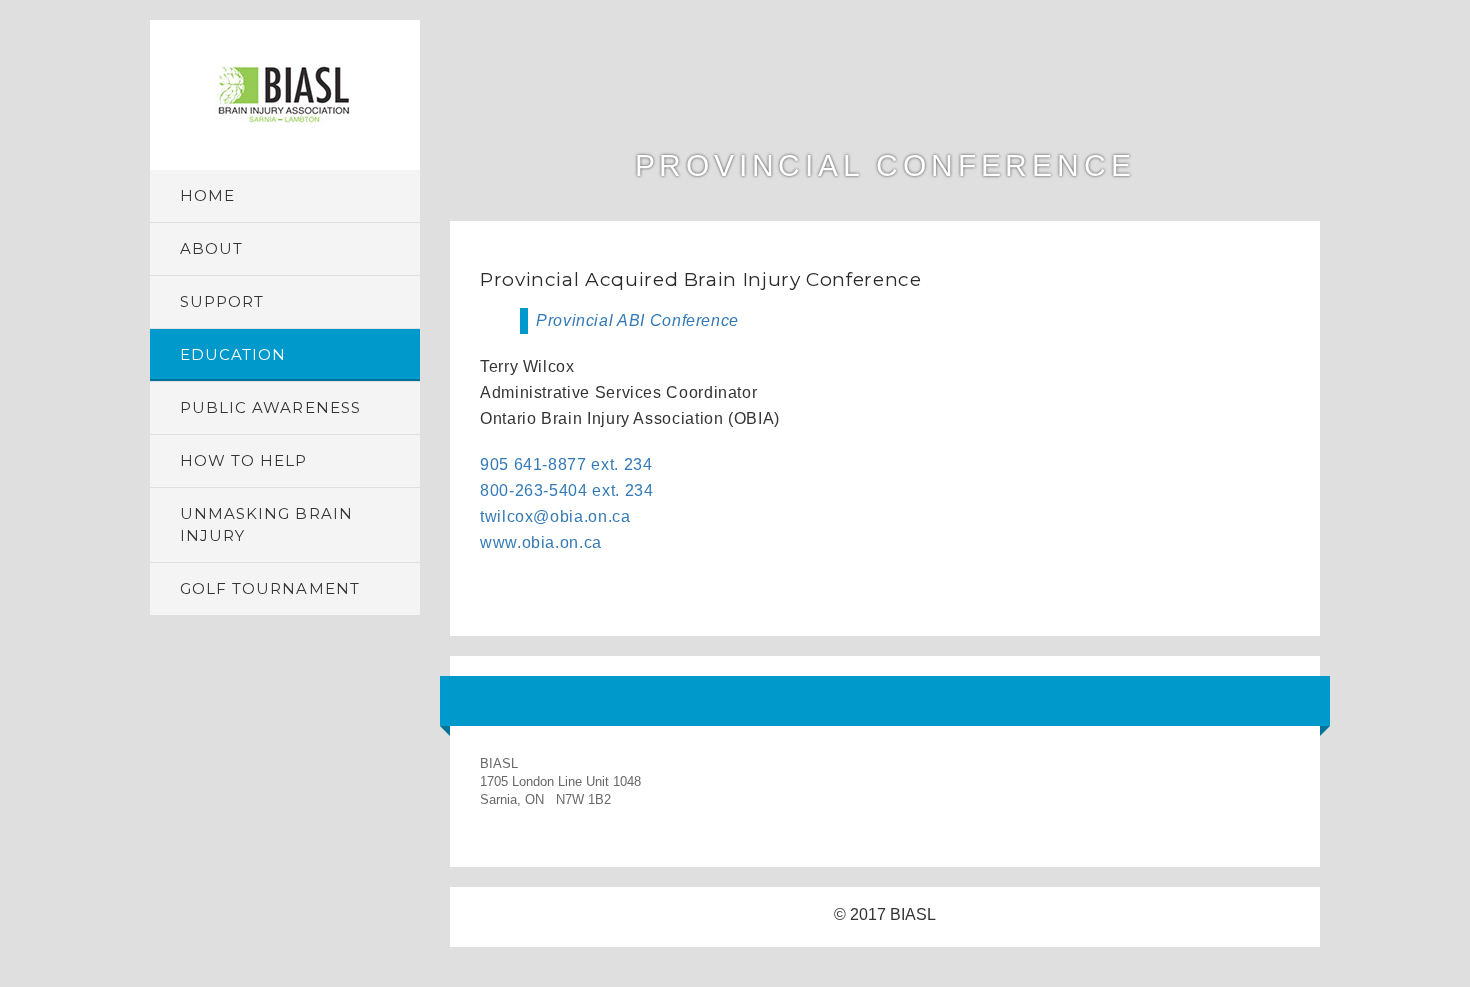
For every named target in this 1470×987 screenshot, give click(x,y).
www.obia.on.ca (541, 542)
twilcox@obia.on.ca (555, 516)
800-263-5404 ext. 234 (566, 490)
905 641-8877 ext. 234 (566, 464)
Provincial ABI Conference (637, 320)
